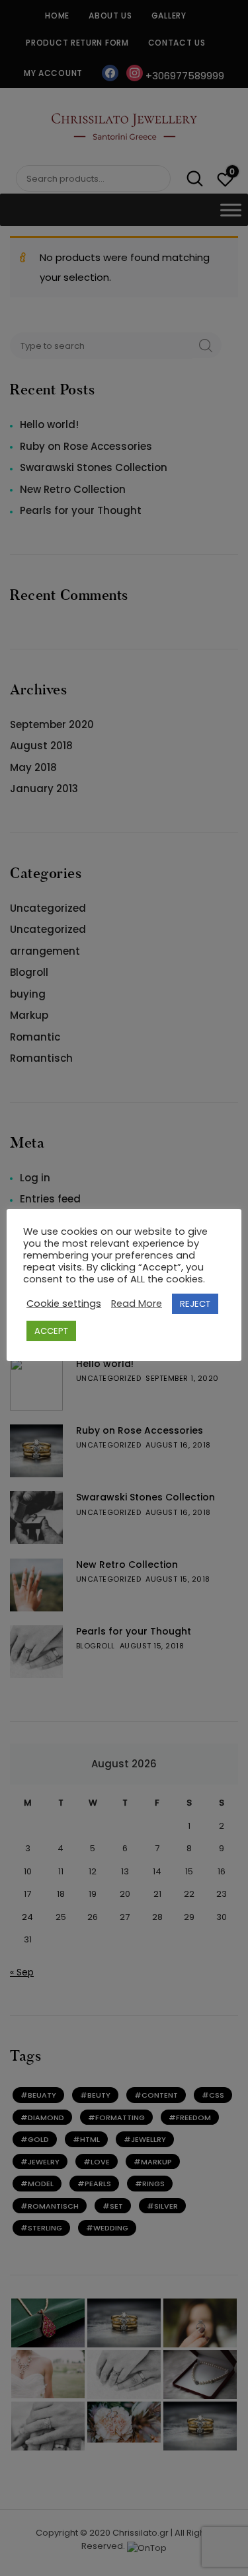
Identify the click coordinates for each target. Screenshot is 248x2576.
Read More (137, 1304)
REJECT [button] (195, 1304)
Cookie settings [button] (64, 1304)
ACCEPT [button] (51, 1331)
